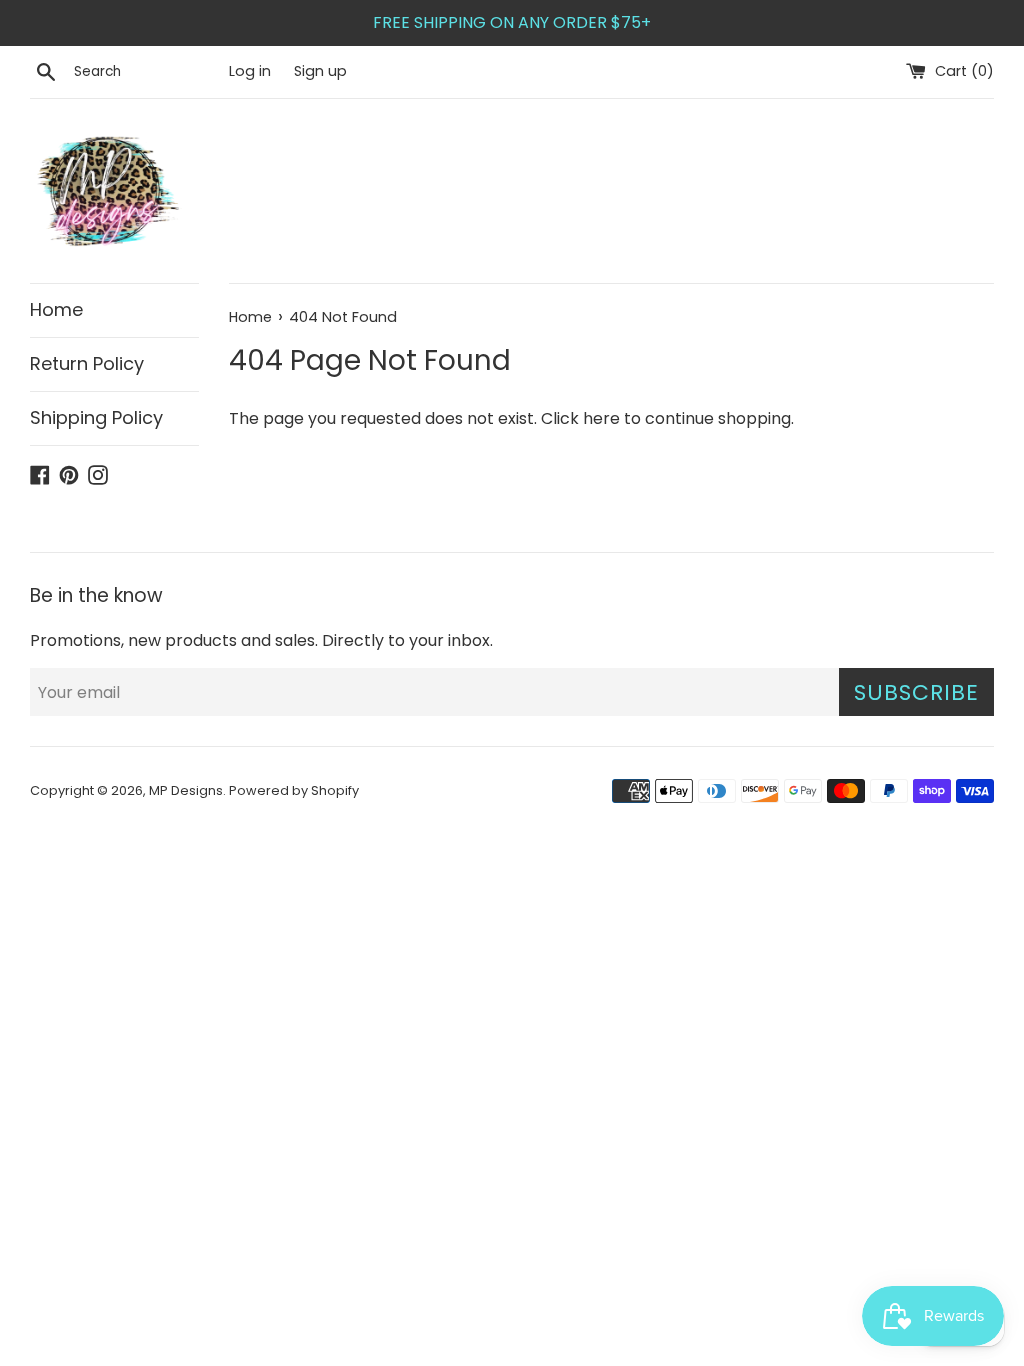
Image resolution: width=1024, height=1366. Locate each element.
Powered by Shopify (294, 790)
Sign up (320, 71)
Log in (250, 71)
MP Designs (186, 790)
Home (56, 309)
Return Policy (87, 363)
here (601, 418)
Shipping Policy (96, 417)
